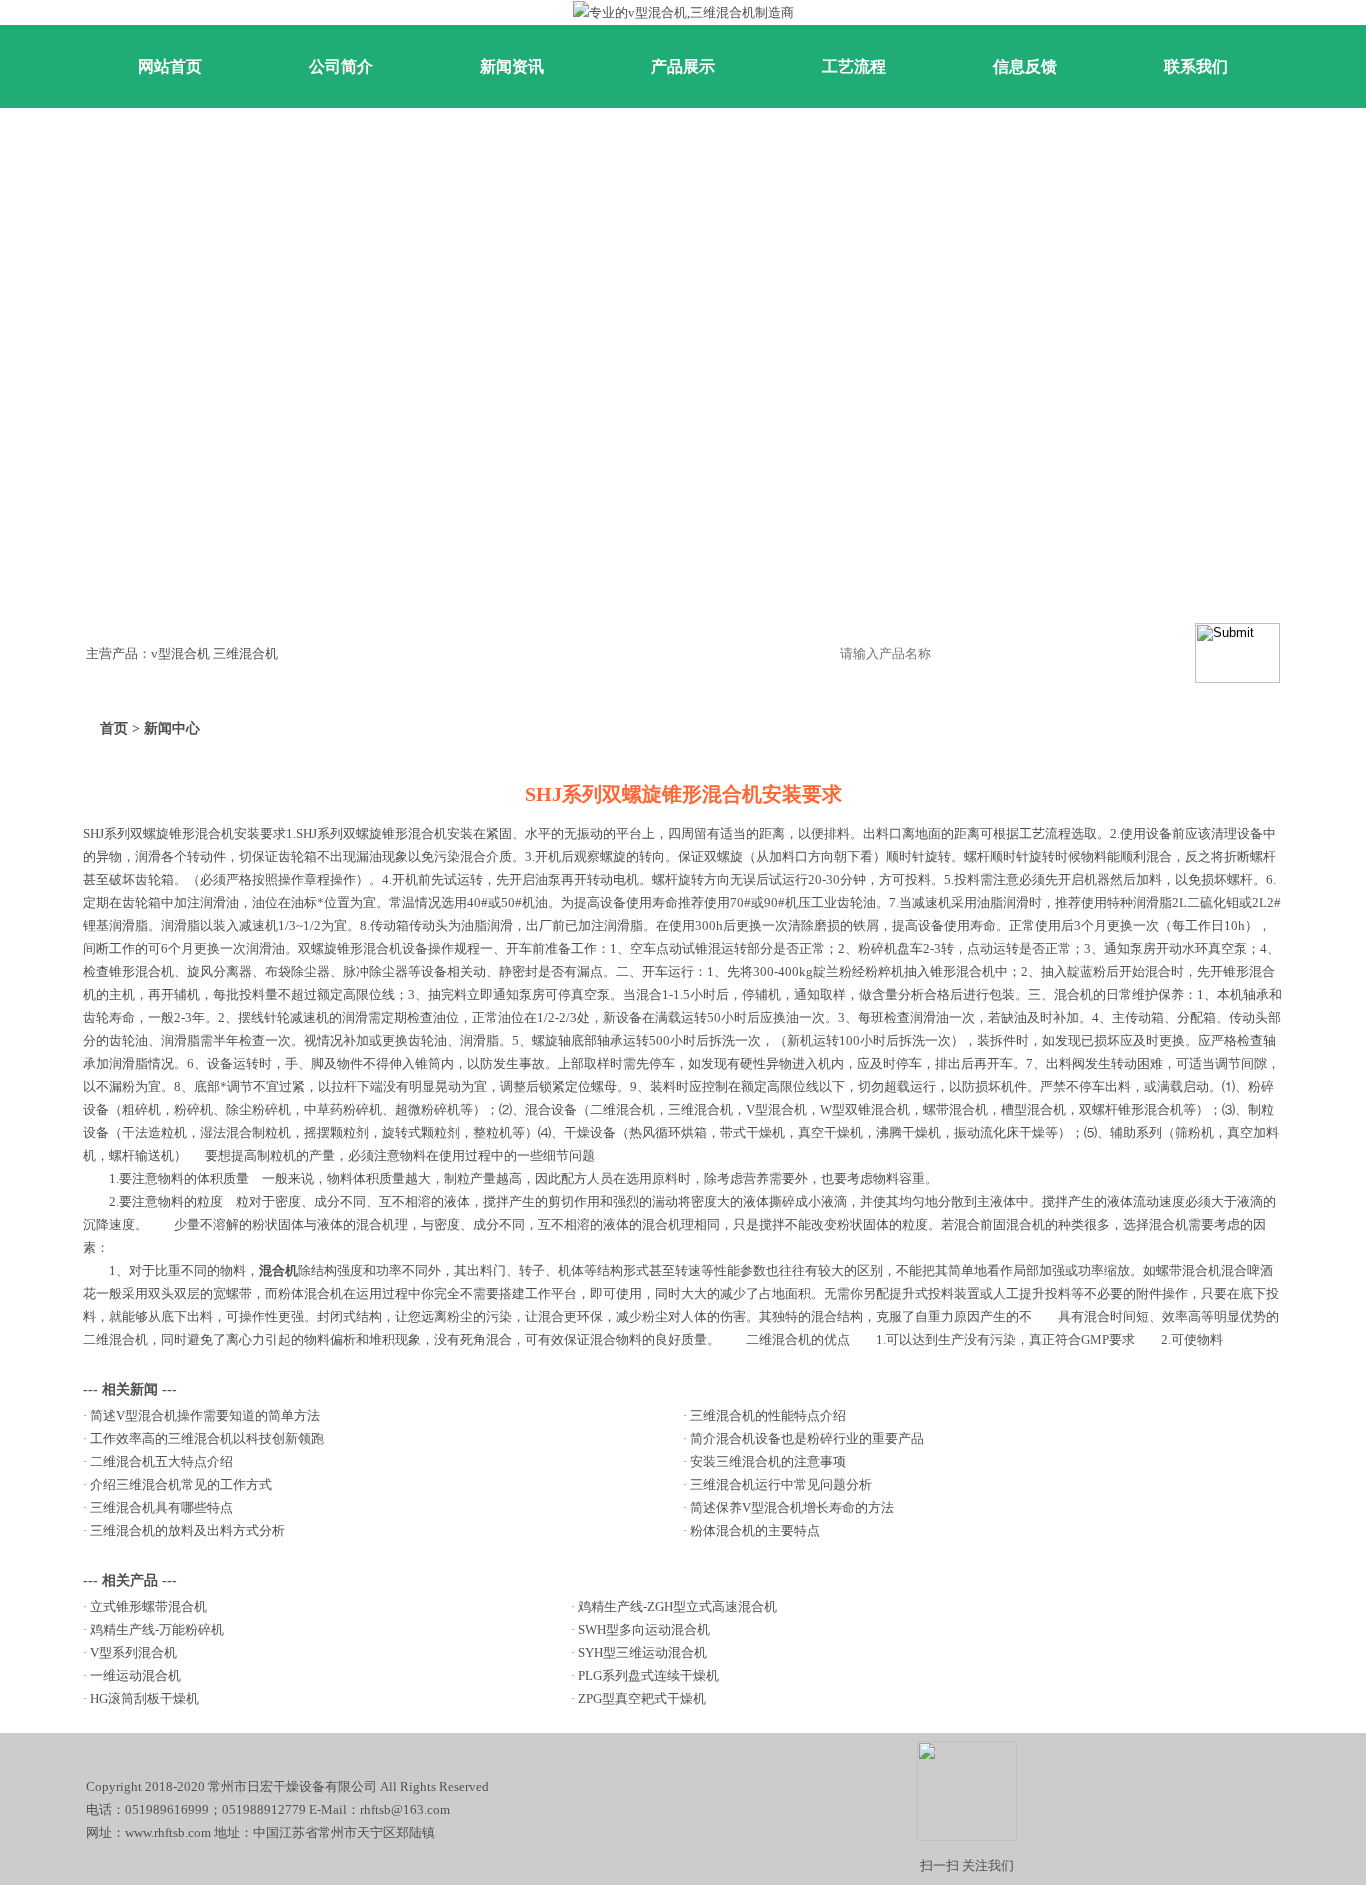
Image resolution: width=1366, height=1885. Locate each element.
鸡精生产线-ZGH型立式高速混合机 (677, 1606)
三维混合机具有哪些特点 (161, 1507)
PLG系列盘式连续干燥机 (648, 1675)
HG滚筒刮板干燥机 (144, 1698)
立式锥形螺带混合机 (148, 1606)
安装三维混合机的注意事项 (768, 1461)
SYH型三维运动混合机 (642, 1652)
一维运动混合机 (135, 1675)
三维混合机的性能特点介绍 (768, 1415)
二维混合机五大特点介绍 (161, 1461)
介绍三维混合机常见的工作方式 (181, 1484)
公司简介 (341, 66)
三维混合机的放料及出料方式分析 (187, 1530)
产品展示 (683, 66)
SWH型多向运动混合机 (644, 1629)
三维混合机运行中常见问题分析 (781, 1484)
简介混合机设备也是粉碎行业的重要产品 (807, 1438)
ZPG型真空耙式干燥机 (642, 1698)
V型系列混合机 (133, 1652)
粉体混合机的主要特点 (755, 1530)
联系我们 (1196, 66)
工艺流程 (854, 66)
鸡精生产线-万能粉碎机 (157, 1629)
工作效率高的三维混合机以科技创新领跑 (207, 1438)
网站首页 (170, 66)
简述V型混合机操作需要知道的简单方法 (205, 1415)
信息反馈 (1025, 66)
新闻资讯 (512, 66)
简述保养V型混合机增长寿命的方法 (792, 1507)
